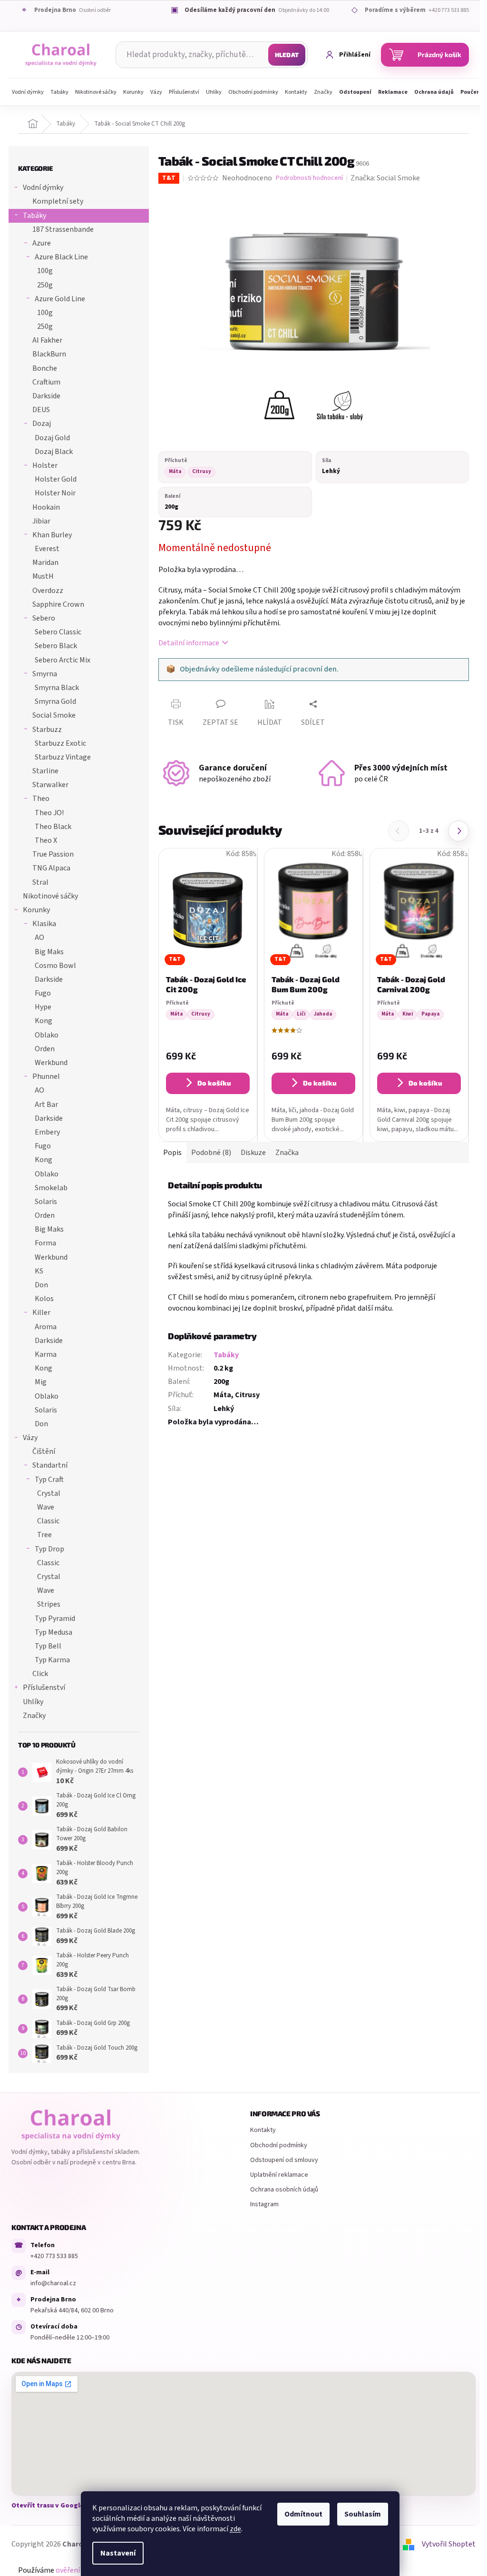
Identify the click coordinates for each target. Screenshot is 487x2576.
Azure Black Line (61, 257)
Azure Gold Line (60, 299)
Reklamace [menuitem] (393, 92)
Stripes (49, 1604)
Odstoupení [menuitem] (355, 92)
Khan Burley (52, 535)
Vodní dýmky (43, 188)
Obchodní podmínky (279, 2145)
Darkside (46, 396)
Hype (43, 1007)
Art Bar (46, 1105)
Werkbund (51, 1063)
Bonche (45, 368)
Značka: (385, 178)
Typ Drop (49, 1549)
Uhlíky (33, 1702)
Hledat (287, 55)
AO (39, 938)
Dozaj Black (54, 452)
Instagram (264, 2204)
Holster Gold (56, 479)
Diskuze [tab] (253, 1153)
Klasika (44, 924)
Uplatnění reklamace (279, 2175)
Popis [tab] (172, 1153)
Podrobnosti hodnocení (309, 178)
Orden (45, 1049)
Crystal (49, 1493)
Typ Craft (49, 1480)
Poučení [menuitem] (471, 92)
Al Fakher (47, 340)
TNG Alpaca (51, 868)
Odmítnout (303, 2514)
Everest (47, 549)
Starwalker (50, 785)
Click (40, 1674)
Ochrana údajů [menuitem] (434, 92)
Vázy (30, 1438)
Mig (41, 1382)
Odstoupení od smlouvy (284, 2160)
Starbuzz (47, 730)
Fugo (43, 993)
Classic (48, 1521)
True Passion (53, 854)
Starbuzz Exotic (60, 743)
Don (41, 1285)
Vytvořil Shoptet (449, 2544)
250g (45, 285)
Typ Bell (48, 1646)
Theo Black (53, 827)
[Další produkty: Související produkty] (458, 831)
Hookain (46, 507)
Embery (47, 1132)
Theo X (46, 840)
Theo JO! (49, 813)
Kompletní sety (58, 201)
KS (39, 1271)
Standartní (50, 1465)
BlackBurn (49, 354)
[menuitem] (28, 92)
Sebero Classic (58, 632)
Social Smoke (54, 715)
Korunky (36, 910)
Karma (46, 1354)
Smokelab (51, 1188)
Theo (41, 799)
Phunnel (46, 1076)
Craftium (46, 382)
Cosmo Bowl (55, 966)
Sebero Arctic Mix (63, 660)
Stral (40, 882)
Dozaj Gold (52, 438)
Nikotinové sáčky (50, 896)
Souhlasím (363, 2514)
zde (235, 2529)
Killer (41, 1313)
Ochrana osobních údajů (284, 2190)
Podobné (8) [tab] (211, 1153)
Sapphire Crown (58, 604)
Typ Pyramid (55, 1619)
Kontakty (263, 2130)
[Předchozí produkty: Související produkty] (399, 831)
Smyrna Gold (55, 701)
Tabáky (34, 216)
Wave (46, 1507)
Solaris (46, 1202)
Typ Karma (52, 1660)
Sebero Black (56, 646)
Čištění (44, 1451)
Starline (45, 771)
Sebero (44, 618)
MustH (43, 576)
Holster (45, 465)
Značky (34, 1716)
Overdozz (48, 591)
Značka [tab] (287, 1153)
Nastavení (118, 2553)
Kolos (44, 1299)
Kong (44, 1021)
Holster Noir (55, 493)
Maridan (45, 563)
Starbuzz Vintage (63, 757)
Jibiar (41, 521)
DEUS (41, 410)
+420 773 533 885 (54, 2256)
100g (45, 271)
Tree (44, 1535)
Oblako (47, 1035)
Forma (45, 1243)
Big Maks (49, 952)
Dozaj (42, 424)
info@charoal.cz (53, 2283)
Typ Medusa (54, 1632)
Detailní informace (189, 643)
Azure (42, 243)
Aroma (46, 1327)
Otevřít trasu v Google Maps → (59, 2506)
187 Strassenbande (63, 229)
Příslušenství (44, 1688)
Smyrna (45, 674)
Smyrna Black (57, 688)
